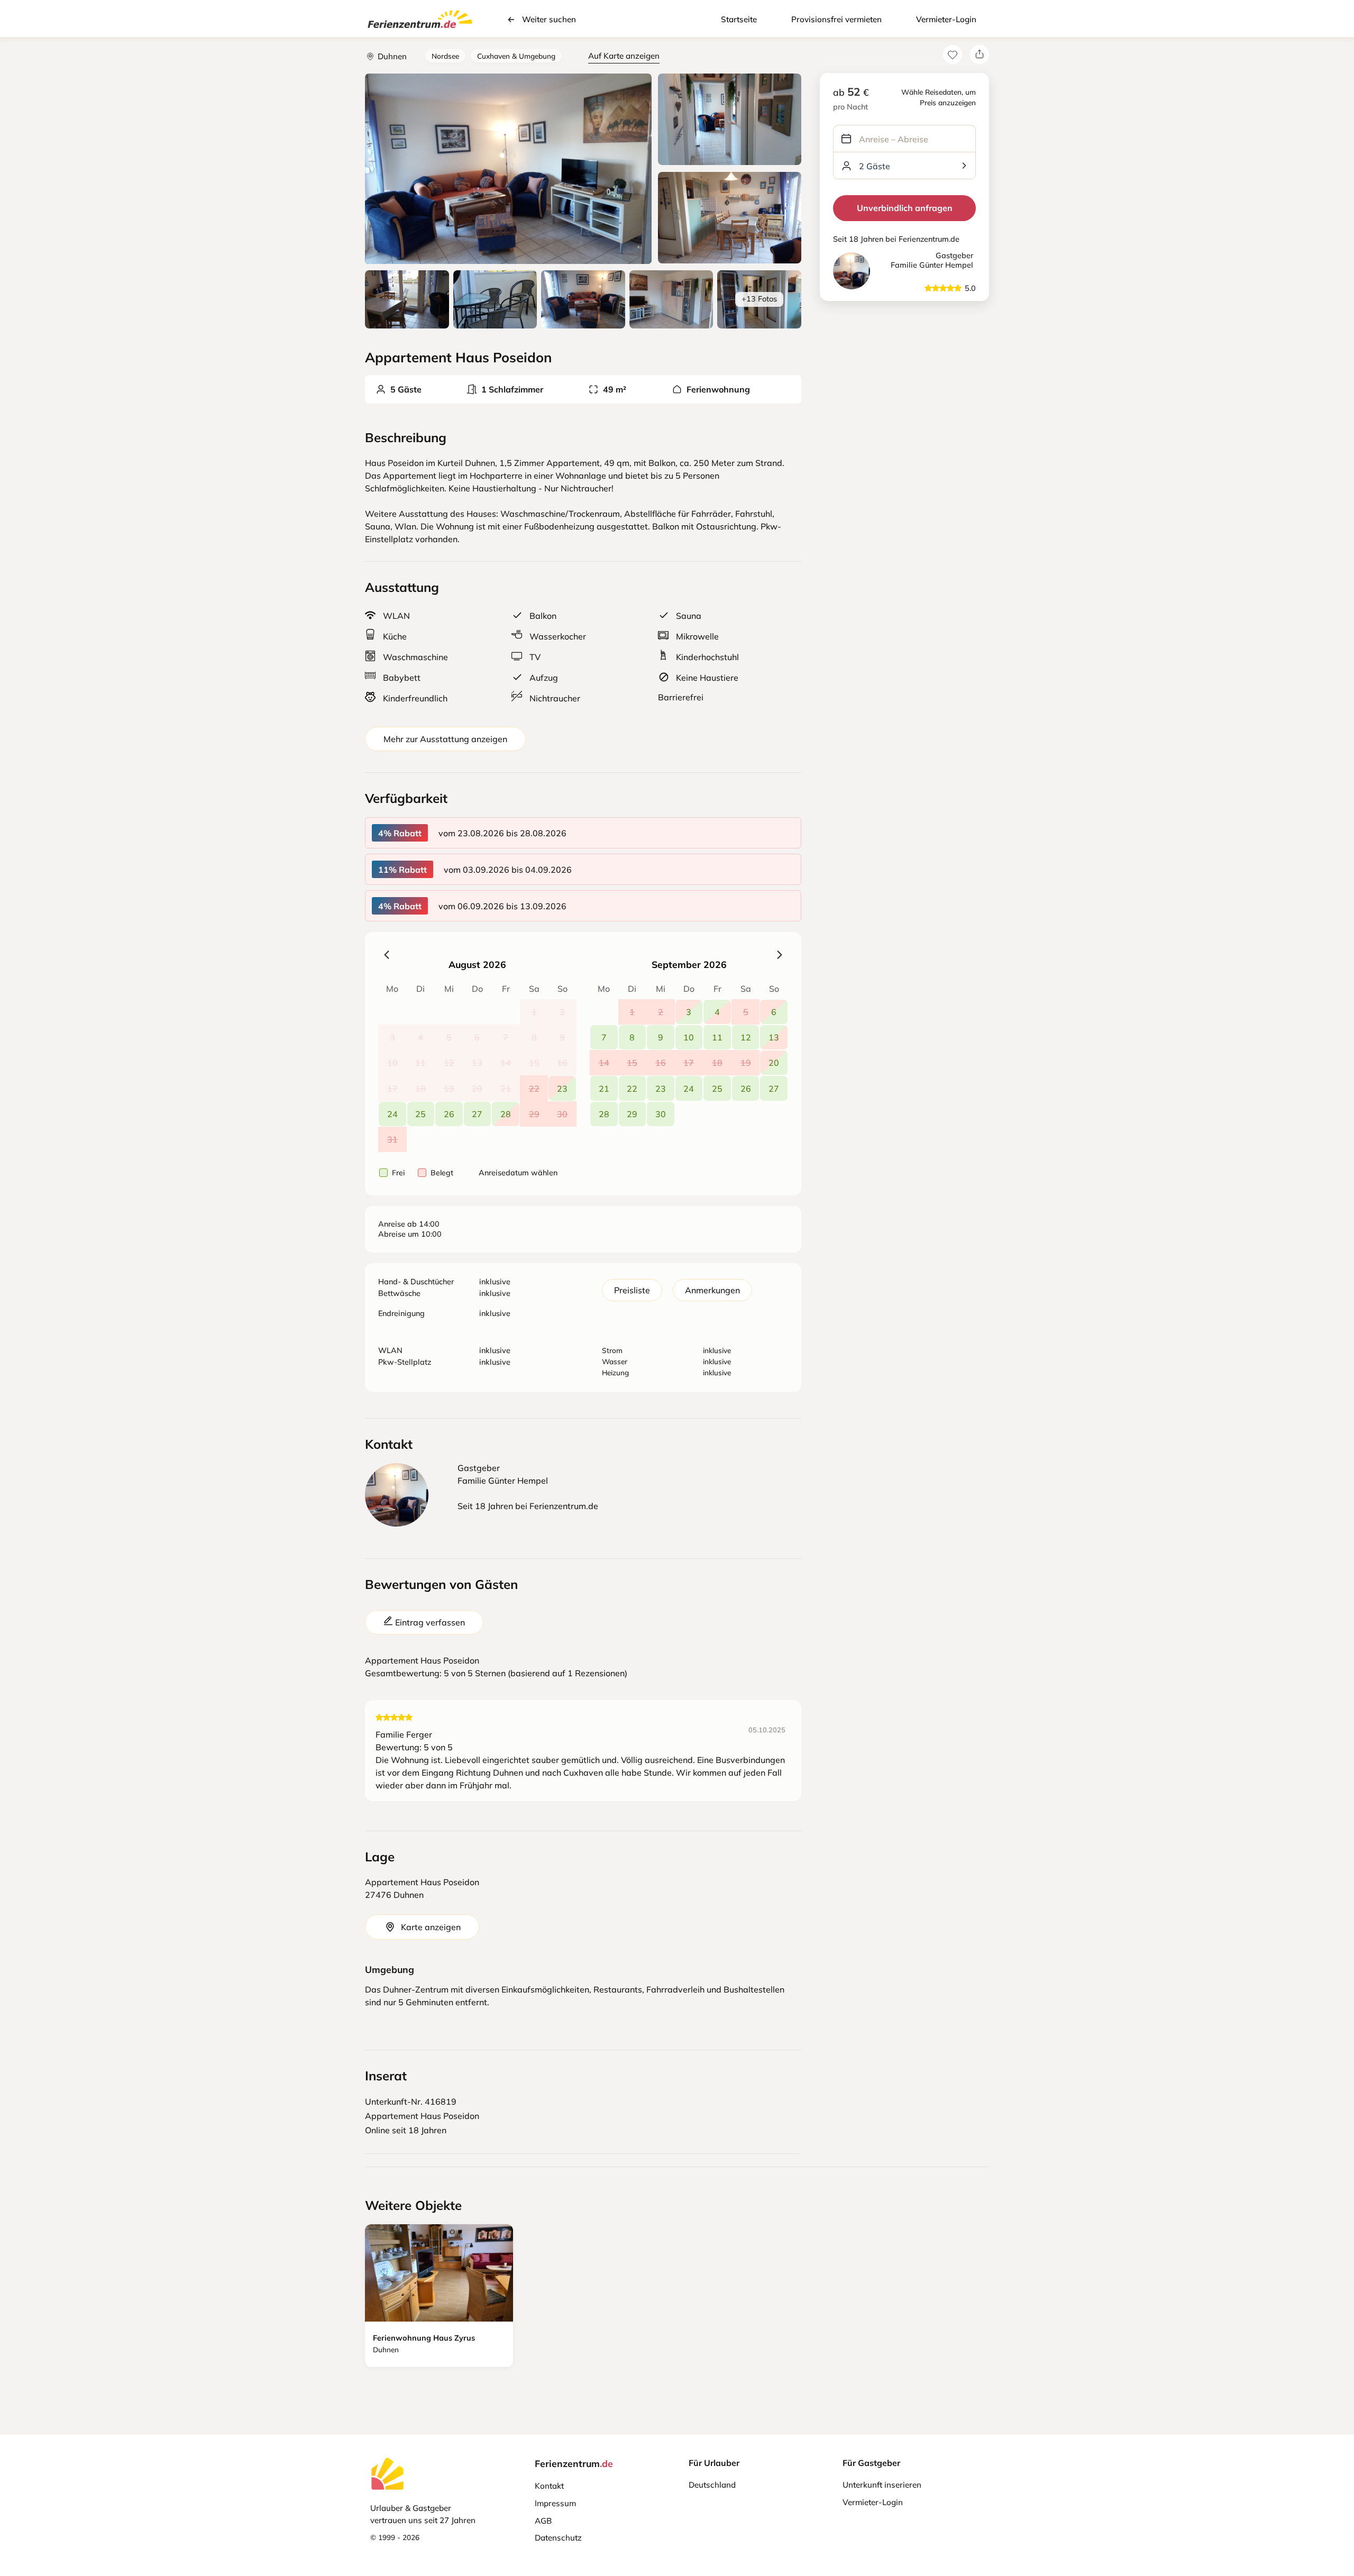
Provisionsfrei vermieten (836, 19)
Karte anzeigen (431, 1927)
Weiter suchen (549, 19)
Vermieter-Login (946, 19)
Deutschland (712, 2485)
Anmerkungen (712, 1290)
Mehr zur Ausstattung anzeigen (445, 739)
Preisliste (632, 1290)
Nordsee (445, 56)
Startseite (739, 19)
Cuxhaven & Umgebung (516, 56)
